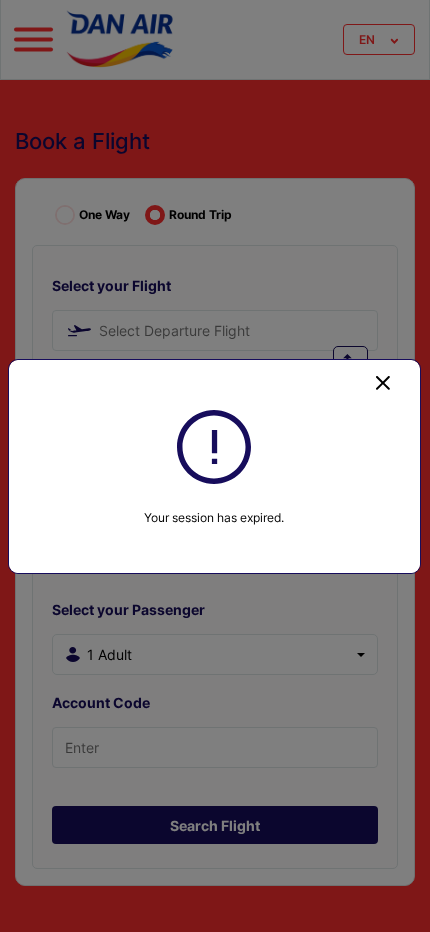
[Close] (383, 382)
